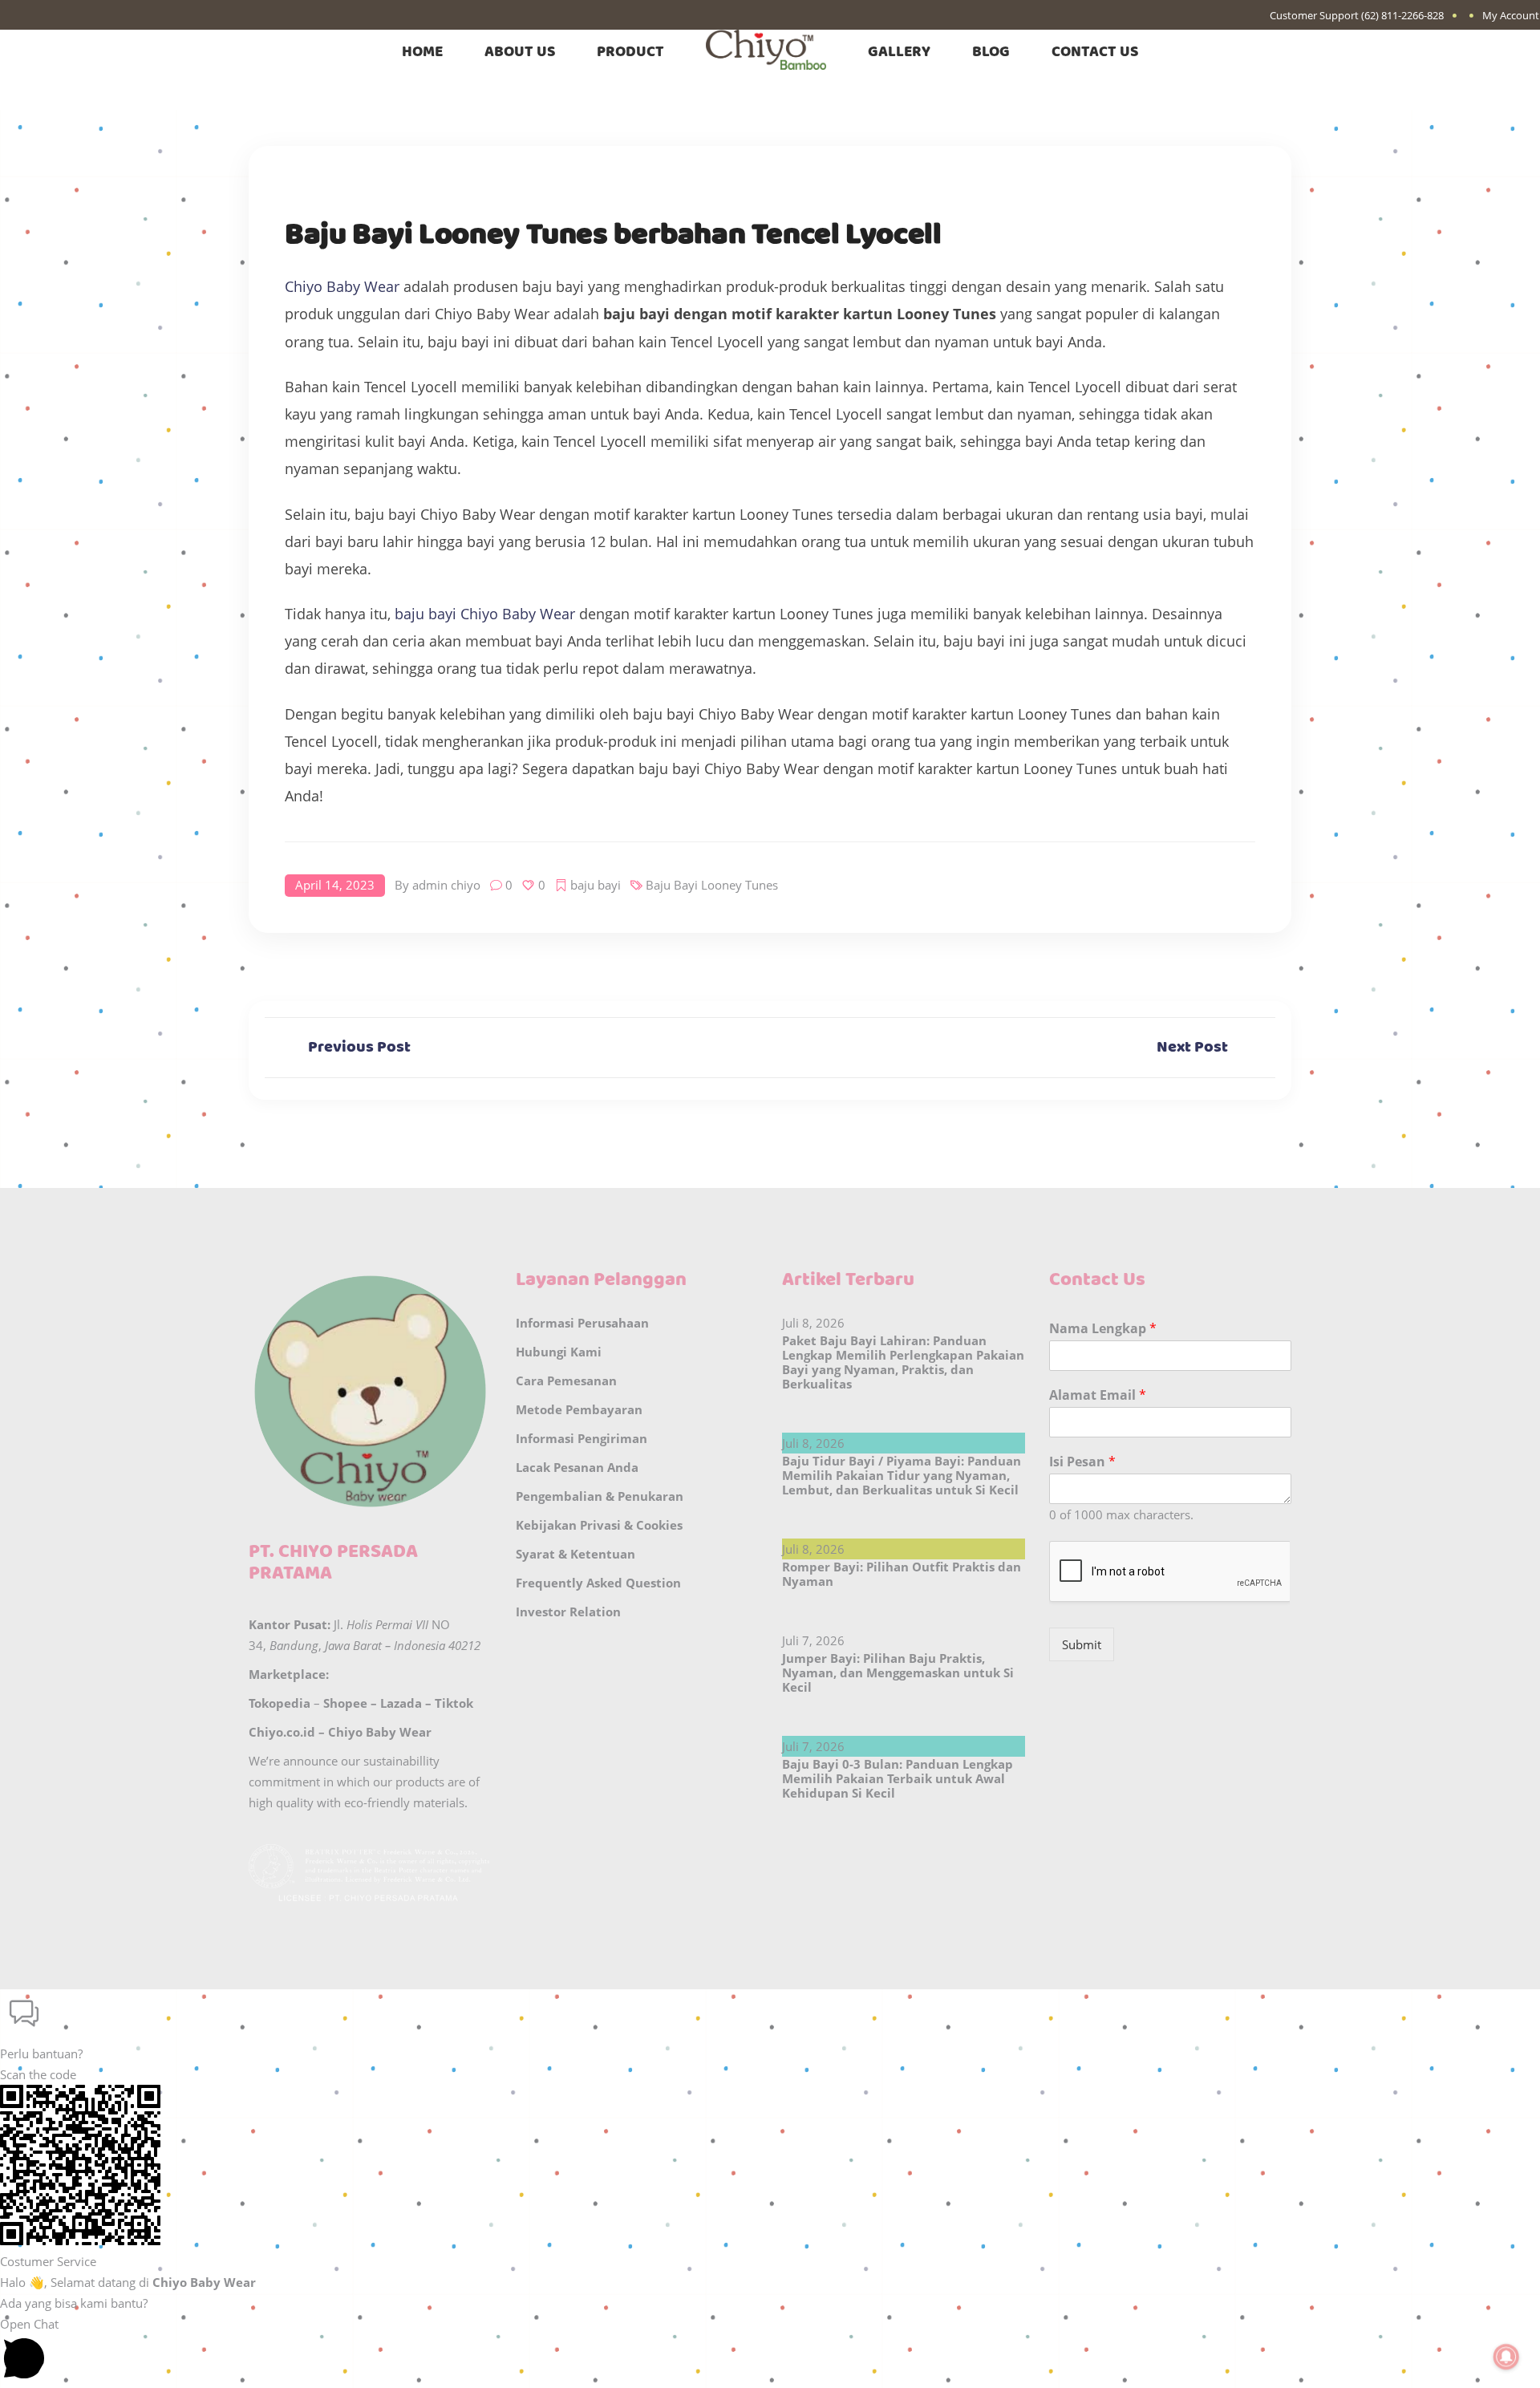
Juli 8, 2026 (813, 1323)
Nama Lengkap (1103, 1329)
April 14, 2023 (335, 885)
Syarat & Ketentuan (575, 1554)
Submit (1082, 1644)
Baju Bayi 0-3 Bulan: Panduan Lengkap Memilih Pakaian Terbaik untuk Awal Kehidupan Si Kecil (898, 1778)
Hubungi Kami (559, 1352)
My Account (1511, 15)
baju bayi (596, 885)
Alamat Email (1098, 1395)
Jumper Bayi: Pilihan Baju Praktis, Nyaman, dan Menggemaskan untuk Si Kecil (898, 1672)
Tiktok (454, 1703)
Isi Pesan (1082, 1462)
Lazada (401, 1703)
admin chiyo (446, 885)
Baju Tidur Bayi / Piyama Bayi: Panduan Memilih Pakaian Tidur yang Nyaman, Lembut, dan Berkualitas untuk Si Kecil (902, 1475)
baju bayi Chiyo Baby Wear (485, 614)
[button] (770, 2027)
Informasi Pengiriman (582, 1438)
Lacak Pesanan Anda (577, 1467)
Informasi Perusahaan (582, 1323)
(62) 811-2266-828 (1402, 15)
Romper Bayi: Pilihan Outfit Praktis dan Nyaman (902, 1574)
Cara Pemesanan (566, 1380)
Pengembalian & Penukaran (600, 1496)
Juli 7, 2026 (813, 1640)
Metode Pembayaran (579, 1409)
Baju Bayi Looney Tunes (712, 885)
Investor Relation (568, 1612)
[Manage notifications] (1506, 2357)
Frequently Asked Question (598, 1583)
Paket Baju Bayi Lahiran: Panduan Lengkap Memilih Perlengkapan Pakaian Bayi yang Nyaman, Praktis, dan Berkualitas (903, 1362)
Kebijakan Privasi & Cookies (599, 1525)
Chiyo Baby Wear (342, 286)
